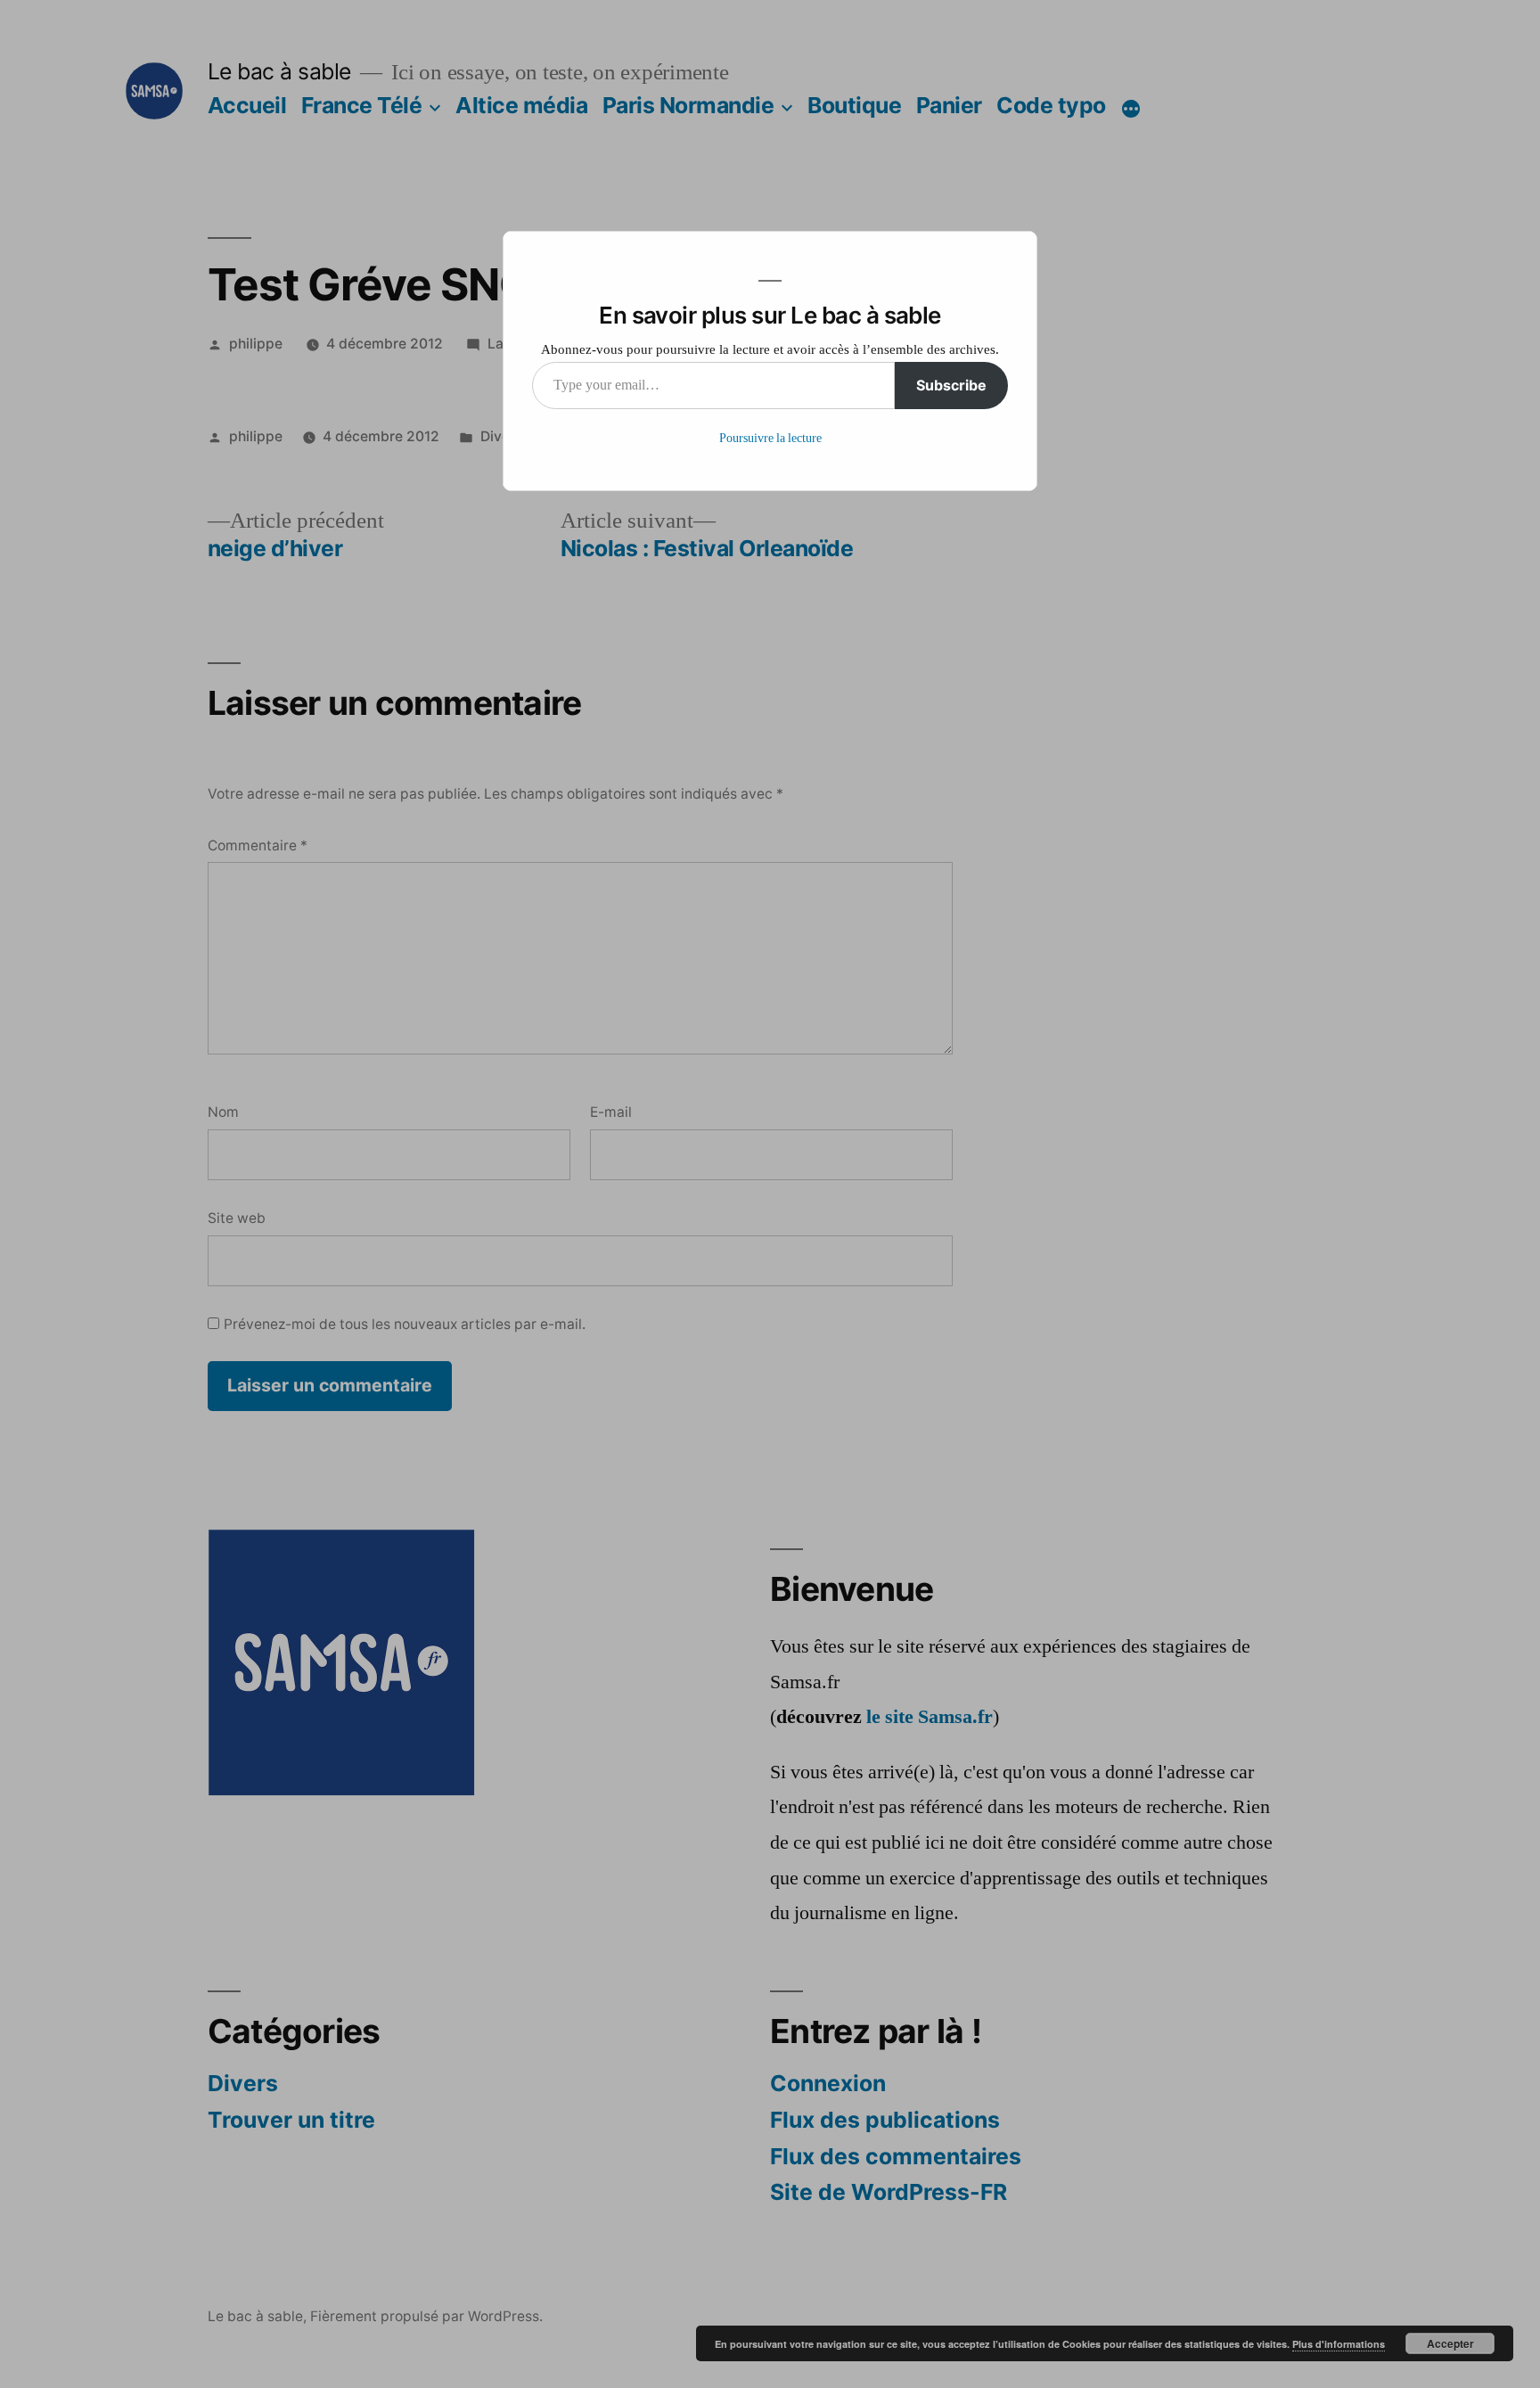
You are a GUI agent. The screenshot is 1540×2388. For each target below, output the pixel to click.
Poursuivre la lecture (770, 438)
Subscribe (951, 385)
